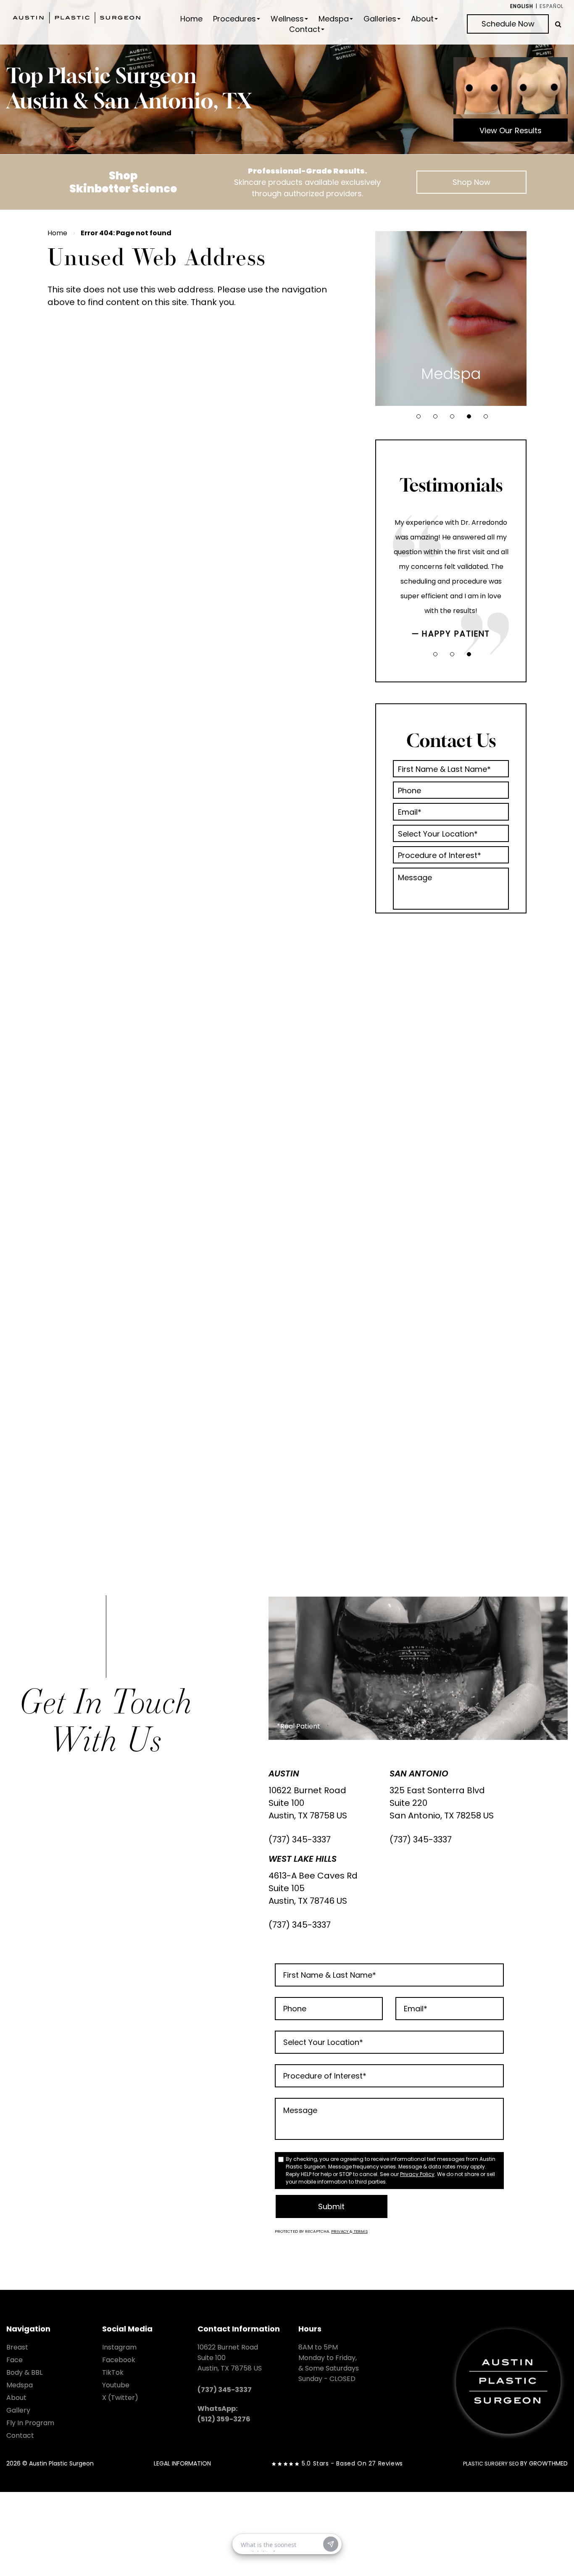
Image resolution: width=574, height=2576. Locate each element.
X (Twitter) (120, 2398)
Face (14, 2360)
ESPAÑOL (552, 6)
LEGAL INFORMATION (182, 2463)
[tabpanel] (451, 318)
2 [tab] (435, 416)
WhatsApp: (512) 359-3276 (224, 2414)
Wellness (287, 19)
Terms (360, 2231)
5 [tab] (486, 416)
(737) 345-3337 (300, 1839)
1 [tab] (419, 416)
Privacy (340, 2231)
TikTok (113, 2372)
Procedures (234, 19)
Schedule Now (508, 24)
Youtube (116, 2385)
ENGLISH (522, 6)
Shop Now (471, 182)
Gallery (18, 2410)
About (422, 19)
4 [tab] (469, 416)
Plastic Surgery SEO (491, 2464)
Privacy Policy (417, 2174)
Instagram (119, 2347)
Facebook (119, 2360)
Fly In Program (30, 2423)
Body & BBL (24, 2372)
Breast (17, 2347)
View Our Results (511, 130)
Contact (305, 29)
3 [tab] (452, 416)
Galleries (380, 19)
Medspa (334, 19)
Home (191, 19)
